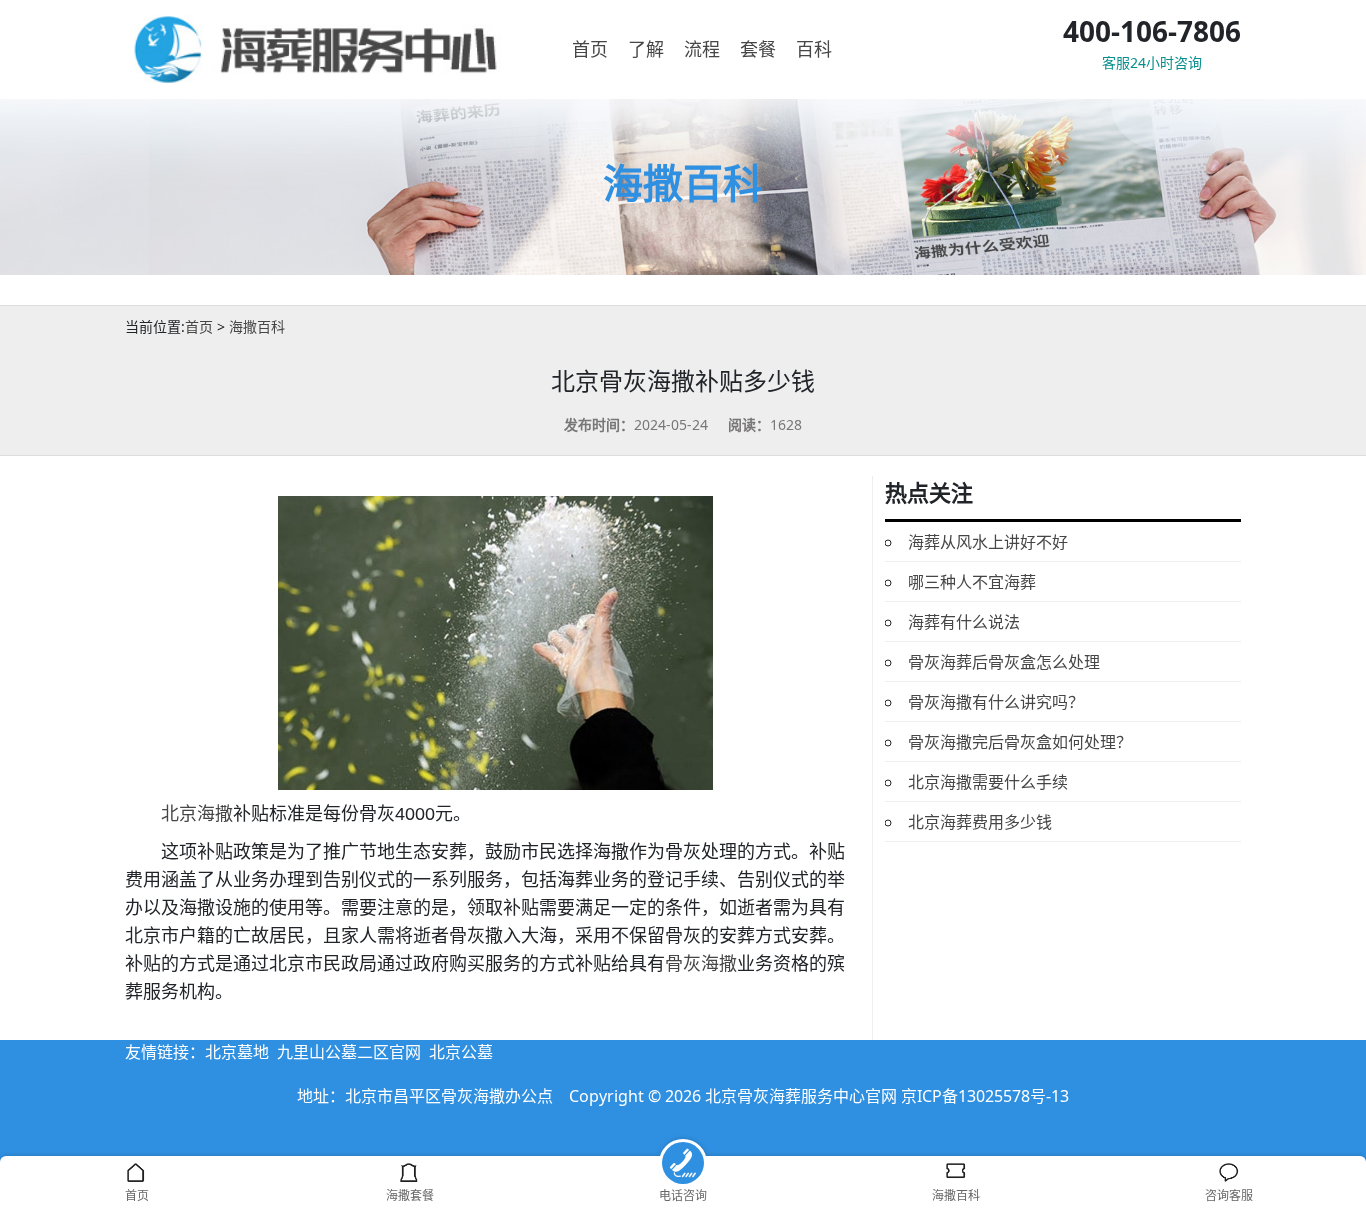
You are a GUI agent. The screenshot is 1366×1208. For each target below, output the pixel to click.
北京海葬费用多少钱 (980, 822)
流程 (702, 49)
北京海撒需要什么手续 (988, 782)
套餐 (758, 49)
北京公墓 (461, 1052)
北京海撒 (197, 814)
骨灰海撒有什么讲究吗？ (996, 702)
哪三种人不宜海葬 (972, 582)
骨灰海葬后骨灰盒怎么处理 (1004, 662)
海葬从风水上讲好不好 (988, 542)
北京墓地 (237, 1052)
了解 (646, 49)
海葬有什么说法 (964, 622)
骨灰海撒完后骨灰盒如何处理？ (1020, 742)
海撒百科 (257, 326)
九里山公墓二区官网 (349, 1052)
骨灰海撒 (701, 964)
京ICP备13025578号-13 (985, 1096)
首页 (590, 49)
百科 (814, 49)
